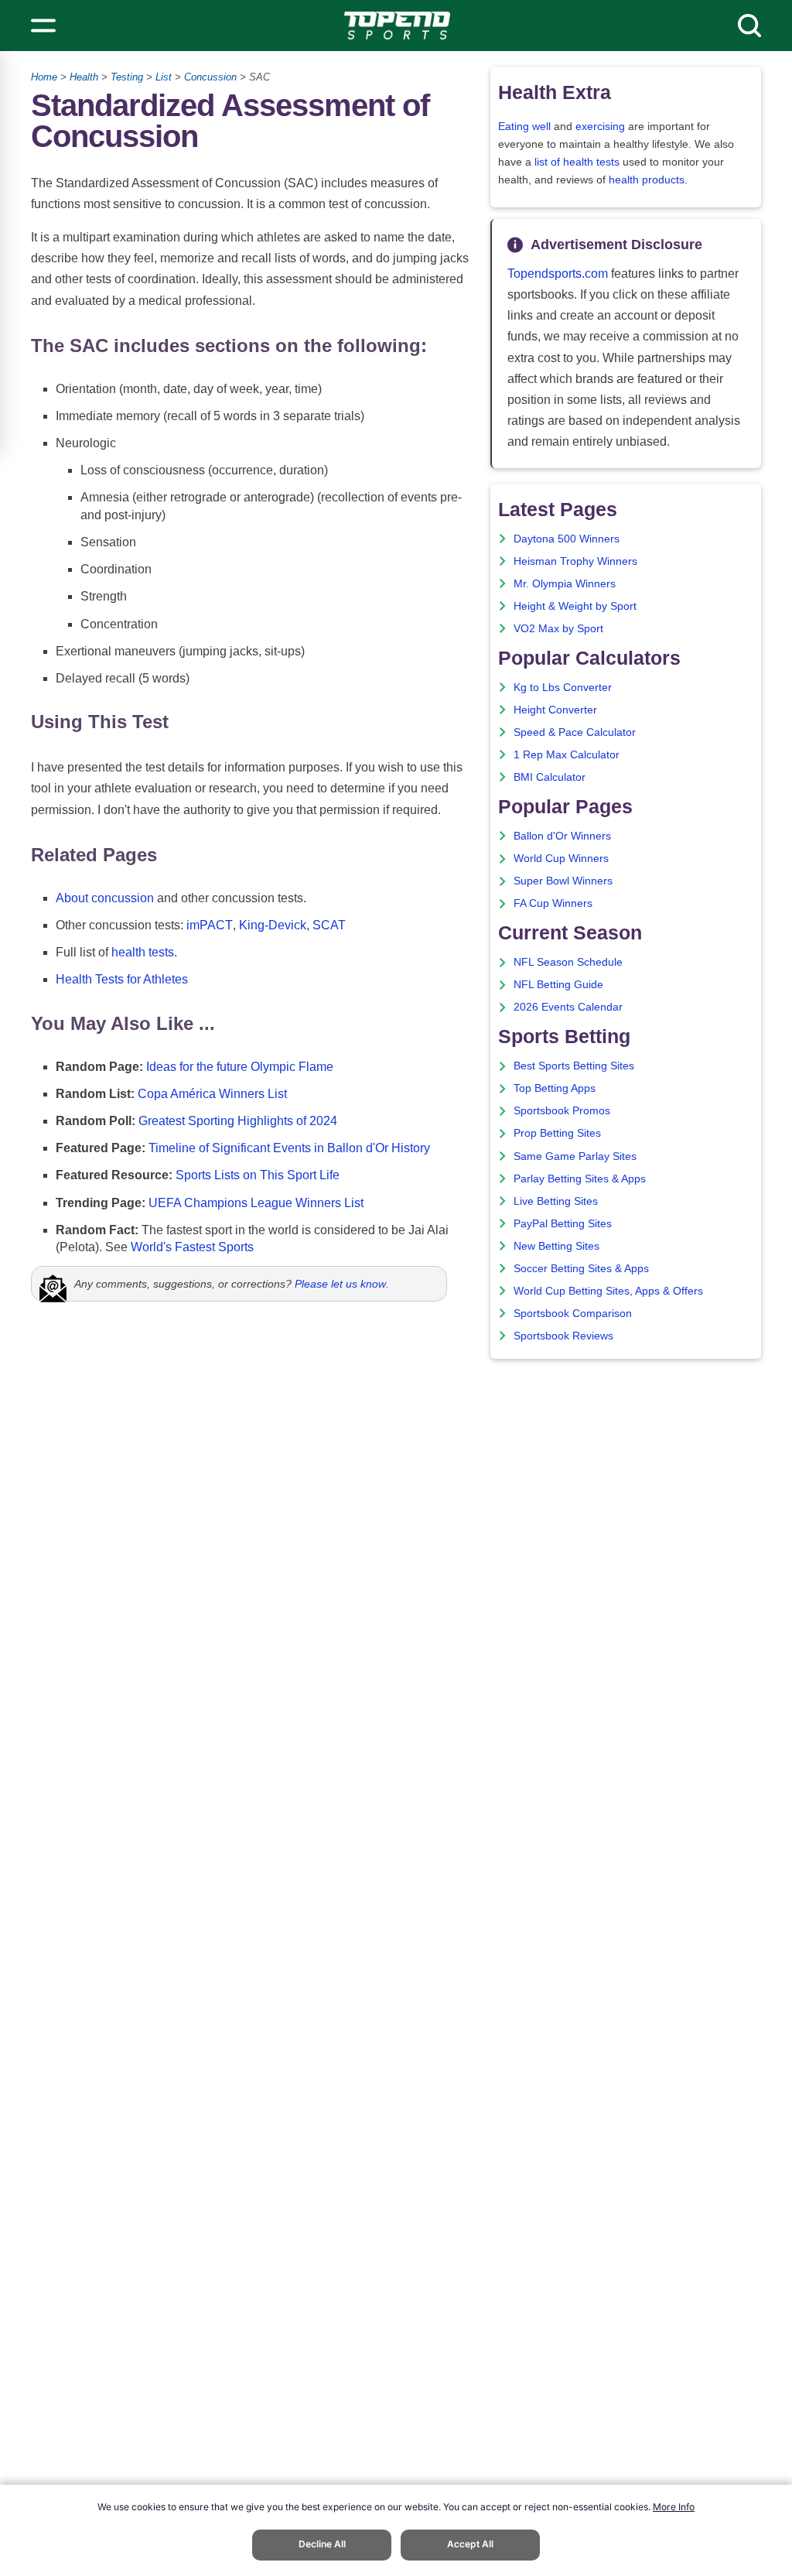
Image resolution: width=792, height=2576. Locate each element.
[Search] (749, 26)
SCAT (329, 925)
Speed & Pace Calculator (575, 732)
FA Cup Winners (553, 903)
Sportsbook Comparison (573, 1314)
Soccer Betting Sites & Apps (581, 1269)
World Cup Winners (561, 859)
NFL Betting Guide (558, 985)
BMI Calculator (550, 777)
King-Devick (273, 925)
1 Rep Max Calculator (567, 755)
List (164, 77)
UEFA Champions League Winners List (256, 1203)
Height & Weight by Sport (575, 606)
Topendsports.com (558, 274)
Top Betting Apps (555, 1088)
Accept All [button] (470, 2544)
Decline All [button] (322, 2544)
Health (84, 77)
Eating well (524, 127)
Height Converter (555, 710)
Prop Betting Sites (557, 1133)
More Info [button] (674, 2507)
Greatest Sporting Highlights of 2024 (238, 1121)
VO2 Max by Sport (558, 629)
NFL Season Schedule (568, 962)
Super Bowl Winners (563, 881)
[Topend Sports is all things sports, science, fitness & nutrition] (397, 26)
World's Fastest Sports (192, 1247)
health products (647, 180)
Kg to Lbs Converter (563, 688)
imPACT (210, 925)
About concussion (105, 898)
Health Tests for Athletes (122, 979)
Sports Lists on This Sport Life (258, 1175)
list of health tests (577, 162)
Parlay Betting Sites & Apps (580, 1179)
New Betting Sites (556, 1246)
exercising (600, 127)
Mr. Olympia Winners (565, 584)
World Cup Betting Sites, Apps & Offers (608, 1291)
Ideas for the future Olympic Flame (240, 1067)
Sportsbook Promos (562, 1111)
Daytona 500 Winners (567, 539)
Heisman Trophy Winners (575, 561)
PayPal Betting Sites (563, 1224)
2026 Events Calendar (568, 1007)
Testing (127, 77)
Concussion (210, 77)
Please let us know (340, 1284)
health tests (143, 952)
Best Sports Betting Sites (574, 1066)
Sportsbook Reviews (563, 1336)
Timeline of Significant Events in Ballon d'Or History (289, 1148)
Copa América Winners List (212, 1094)
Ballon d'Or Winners (562, 836)
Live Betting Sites (556, 1201)
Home (44, 77)
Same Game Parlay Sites (575, 1156)
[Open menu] (43, 26)
